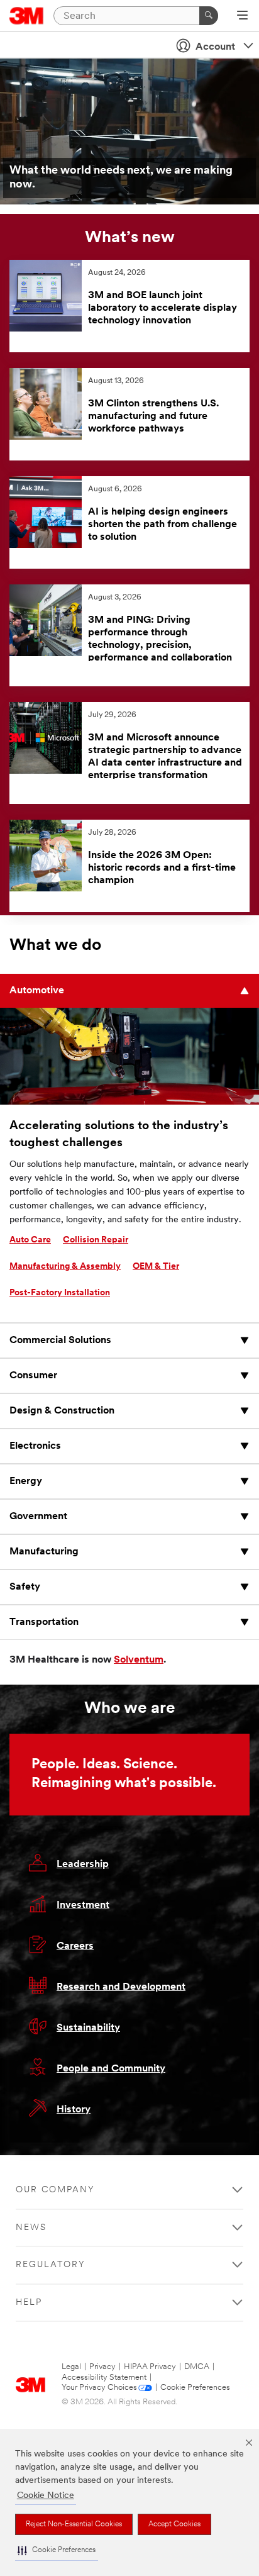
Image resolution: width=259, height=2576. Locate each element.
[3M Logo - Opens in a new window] (27, 16)
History (74, 2110)
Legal (71, 2367)
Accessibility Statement (104, 2378)
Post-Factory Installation (60, 1293)
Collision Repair (96, 1240)
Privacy (102, 2367)
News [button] (31, 2228)
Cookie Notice (46, 2496)
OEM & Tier (156, 1267)
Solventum (139, 1660)
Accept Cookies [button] (174, 2524)
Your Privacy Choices (99, 2388)
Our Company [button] (55, 2190)
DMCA (197, 2367)
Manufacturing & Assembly (65, 1267)
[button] (57, 2551)
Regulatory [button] (51, 2265)
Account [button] (215, 47)
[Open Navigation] (242, 16)
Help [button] (29, 2303)
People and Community (111, 2069)
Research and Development (121, 1987)
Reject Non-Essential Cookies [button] (74, 2524)
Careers (75, 1946)
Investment (83, 1905)
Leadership (83, 1865)
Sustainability (88, 2028)
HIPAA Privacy (150, 2367)
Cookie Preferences (195, 2388)
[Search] (209, 16)
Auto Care (30, 1240)
